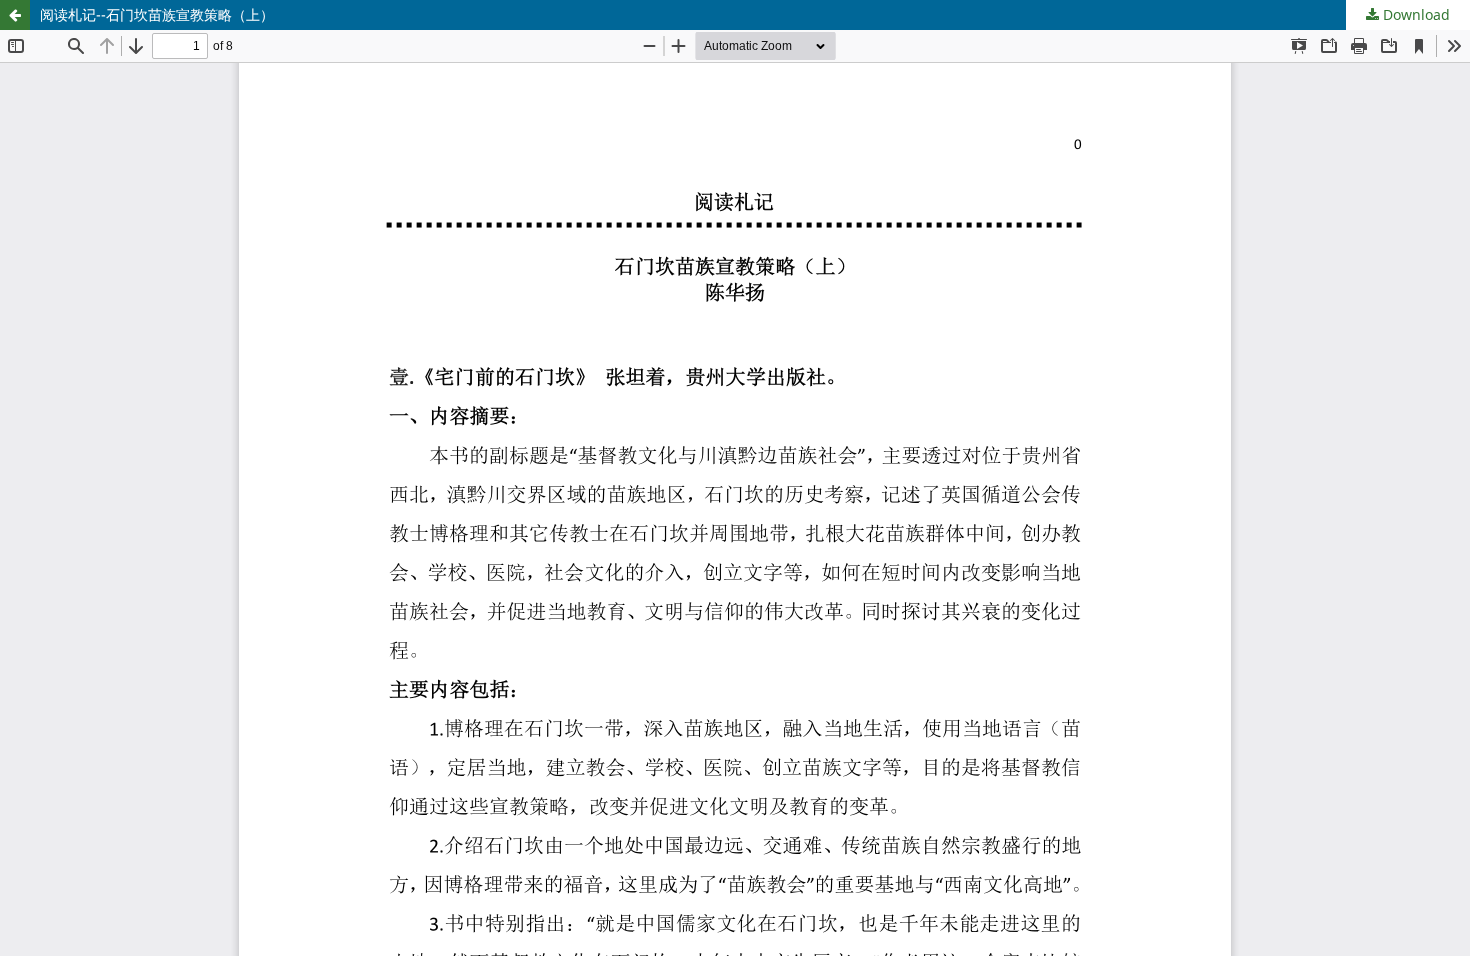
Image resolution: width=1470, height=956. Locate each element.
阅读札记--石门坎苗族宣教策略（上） (157, 14)
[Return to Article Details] (15, 15)
